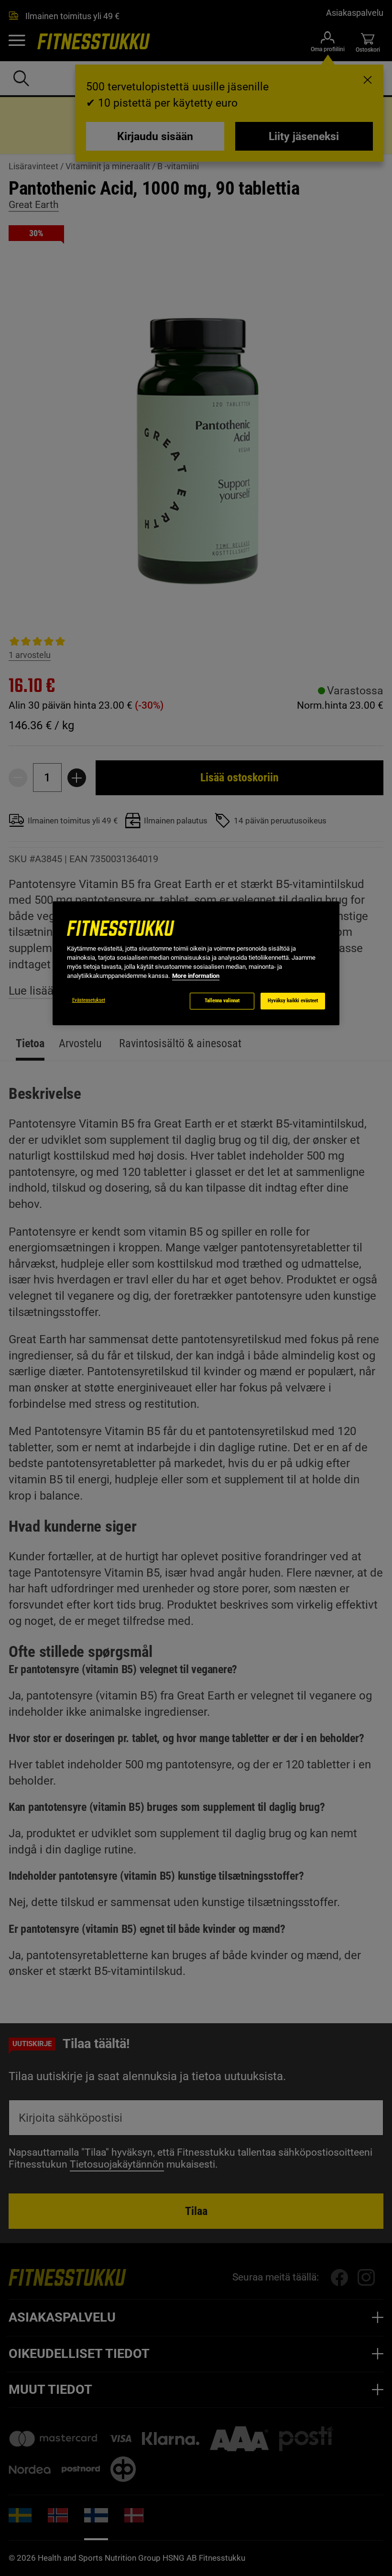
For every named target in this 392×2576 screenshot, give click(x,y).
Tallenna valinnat (222, 1001)
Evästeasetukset (89, 1000)
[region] (196, 963)
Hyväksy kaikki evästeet (293, 1001)
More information (196, 976)
